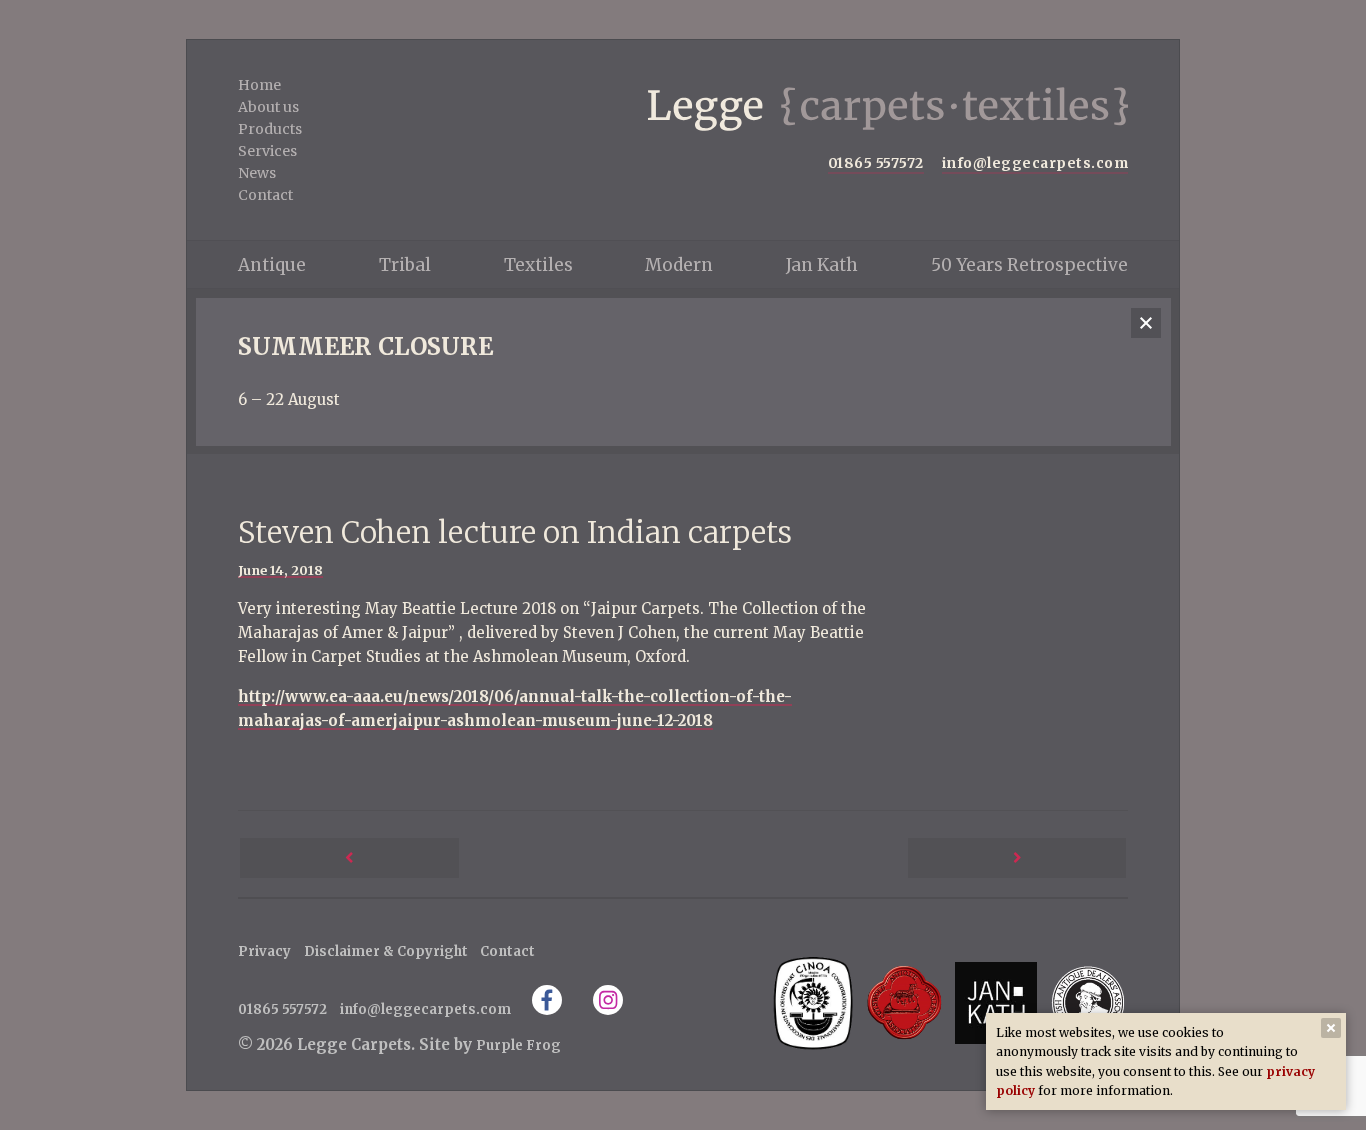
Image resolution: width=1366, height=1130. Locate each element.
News (257, 173)
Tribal (405, 265)
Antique (272, 265)
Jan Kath (822, 265)
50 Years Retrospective (1029, 265)
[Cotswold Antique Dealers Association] (905, 1002)
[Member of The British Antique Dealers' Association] (1087, 1002)
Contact (265, 195)
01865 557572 (876, 163)
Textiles (538, 265)
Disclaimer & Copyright (386, 951)
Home (259, 85)
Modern (679, 265)
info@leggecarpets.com (1035, 163)
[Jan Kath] (995, 1002)
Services (267, 151)
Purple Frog (518, 1045)
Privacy (264, 951)
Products (270, 129)
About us (268, 107)
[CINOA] (812, 1002)
